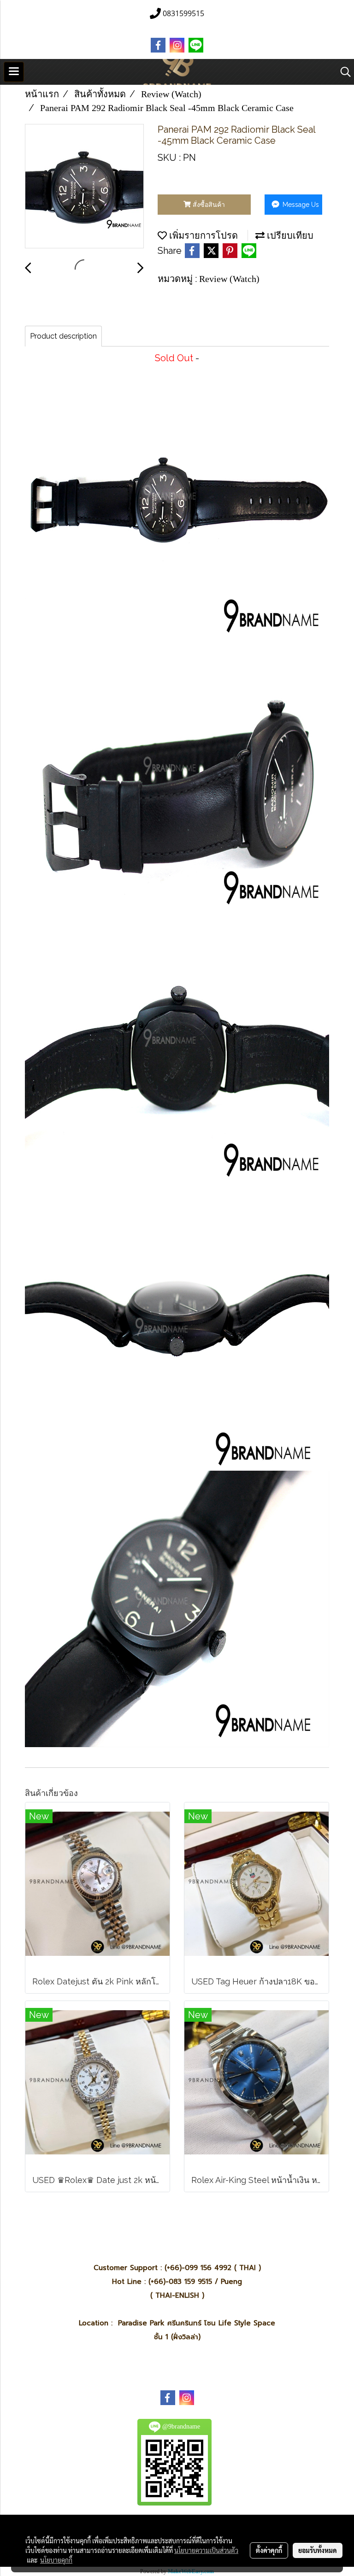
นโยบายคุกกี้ (56, 2560)
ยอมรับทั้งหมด (318, 2550)
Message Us (300, 205)
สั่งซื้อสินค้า (208, 205)
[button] (342, 72)
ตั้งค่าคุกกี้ (269, 2550)
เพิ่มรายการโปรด (202, 235)
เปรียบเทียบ (289, 235)
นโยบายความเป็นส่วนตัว (206, 2550)
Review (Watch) (229, 279)
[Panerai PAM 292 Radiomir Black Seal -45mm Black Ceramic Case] (84, 187)
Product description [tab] (63, 336)
